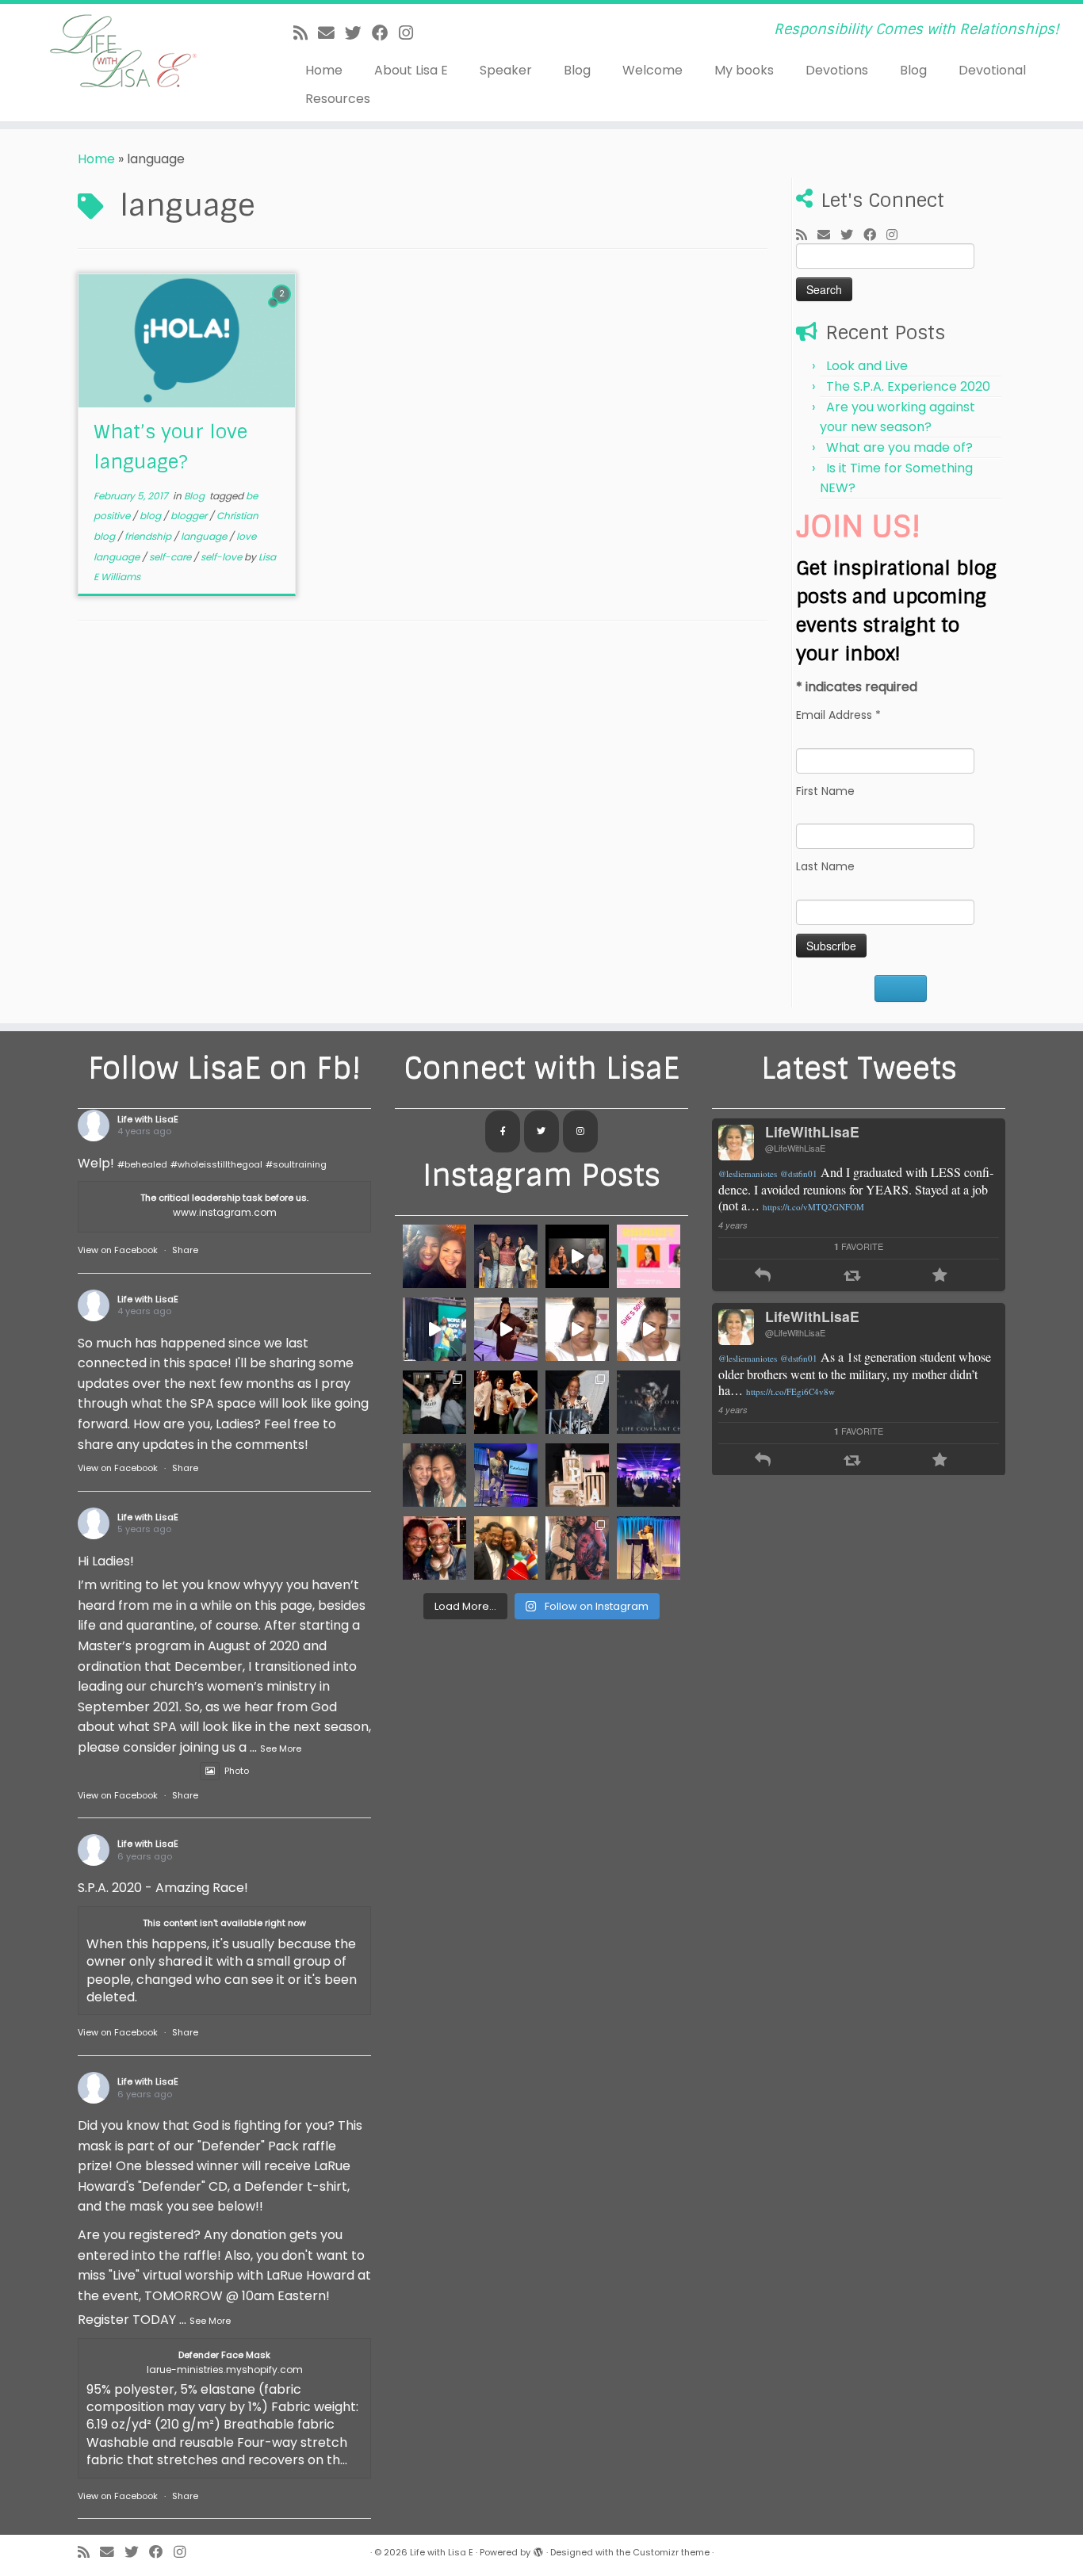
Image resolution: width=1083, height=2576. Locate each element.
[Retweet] (852, 1277)
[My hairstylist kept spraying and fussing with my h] (649, 1548)
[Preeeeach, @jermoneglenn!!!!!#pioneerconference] (434, 1329)
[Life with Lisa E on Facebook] (503, 1132)
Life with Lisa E (442, 2552)
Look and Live (867, 366)
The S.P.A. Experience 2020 (908, 386)
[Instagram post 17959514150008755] (577, 1329)
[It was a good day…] (506, 1329)
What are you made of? (899, 447)
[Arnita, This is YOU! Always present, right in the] (506, 1402)
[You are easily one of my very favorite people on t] (577, 1402)
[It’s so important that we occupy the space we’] (577, 1475)
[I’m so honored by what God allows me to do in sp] (649, 1475)
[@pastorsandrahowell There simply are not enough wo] (577, 1548)
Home (324, 70)
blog (151, 516)
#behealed (142, 1164)
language (205, 536)
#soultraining (296, 1164)
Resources (338, 99)
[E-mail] (331, 33)
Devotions (837, 70)
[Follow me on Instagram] (411, 33)
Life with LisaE (148, 1119)
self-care (171, 557)
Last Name (825, 866)
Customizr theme (671, 2552)
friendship (149, 536)
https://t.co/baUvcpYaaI (761, 1391)
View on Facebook (118, 1250)
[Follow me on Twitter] (358, 33)
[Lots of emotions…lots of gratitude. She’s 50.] (649, 1329)
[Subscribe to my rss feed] (306, 33)
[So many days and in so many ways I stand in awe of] (434, 1402)
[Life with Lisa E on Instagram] (580, 1132)
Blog (577, 70)
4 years (733, 1225)
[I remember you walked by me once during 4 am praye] (506, 1548)
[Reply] (763, 1277)
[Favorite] (940, 1277)
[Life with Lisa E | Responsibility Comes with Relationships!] (125, 52)
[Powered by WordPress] (538, 2549)
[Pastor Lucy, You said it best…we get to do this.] (506, 1256)
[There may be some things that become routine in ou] (649, 1402)
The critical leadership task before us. (224, 1198)
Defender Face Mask (224, 2355)
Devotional (992, 70)
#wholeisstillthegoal (216, 1164)
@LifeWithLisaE (795, 1148)
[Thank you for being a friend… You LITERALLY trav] (434, 1548)
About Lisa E (411, 70)
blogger (190, 516)
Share (185, 1250)
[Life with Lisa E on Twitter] (541, 1132)
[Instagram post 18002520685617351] (577, 1256)
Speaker (506, 70)
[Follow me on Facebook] (385, 33)
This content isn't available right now (224, 1923)
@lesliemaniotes (748, 1173)
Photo (237, 1771)
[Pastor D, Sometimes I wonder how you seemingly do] (434, 1256)
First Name (825, 791)
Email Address (838, 715)
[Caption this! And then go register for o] (506, 1475)
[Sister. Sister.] (434, 1475)
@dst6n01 (799, 1173)
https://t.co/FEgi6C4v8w (790, 1207)
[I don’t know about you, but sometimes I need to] (649, 1256)
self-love (222, 557)
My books (744, 70)
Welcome (652, 70)
